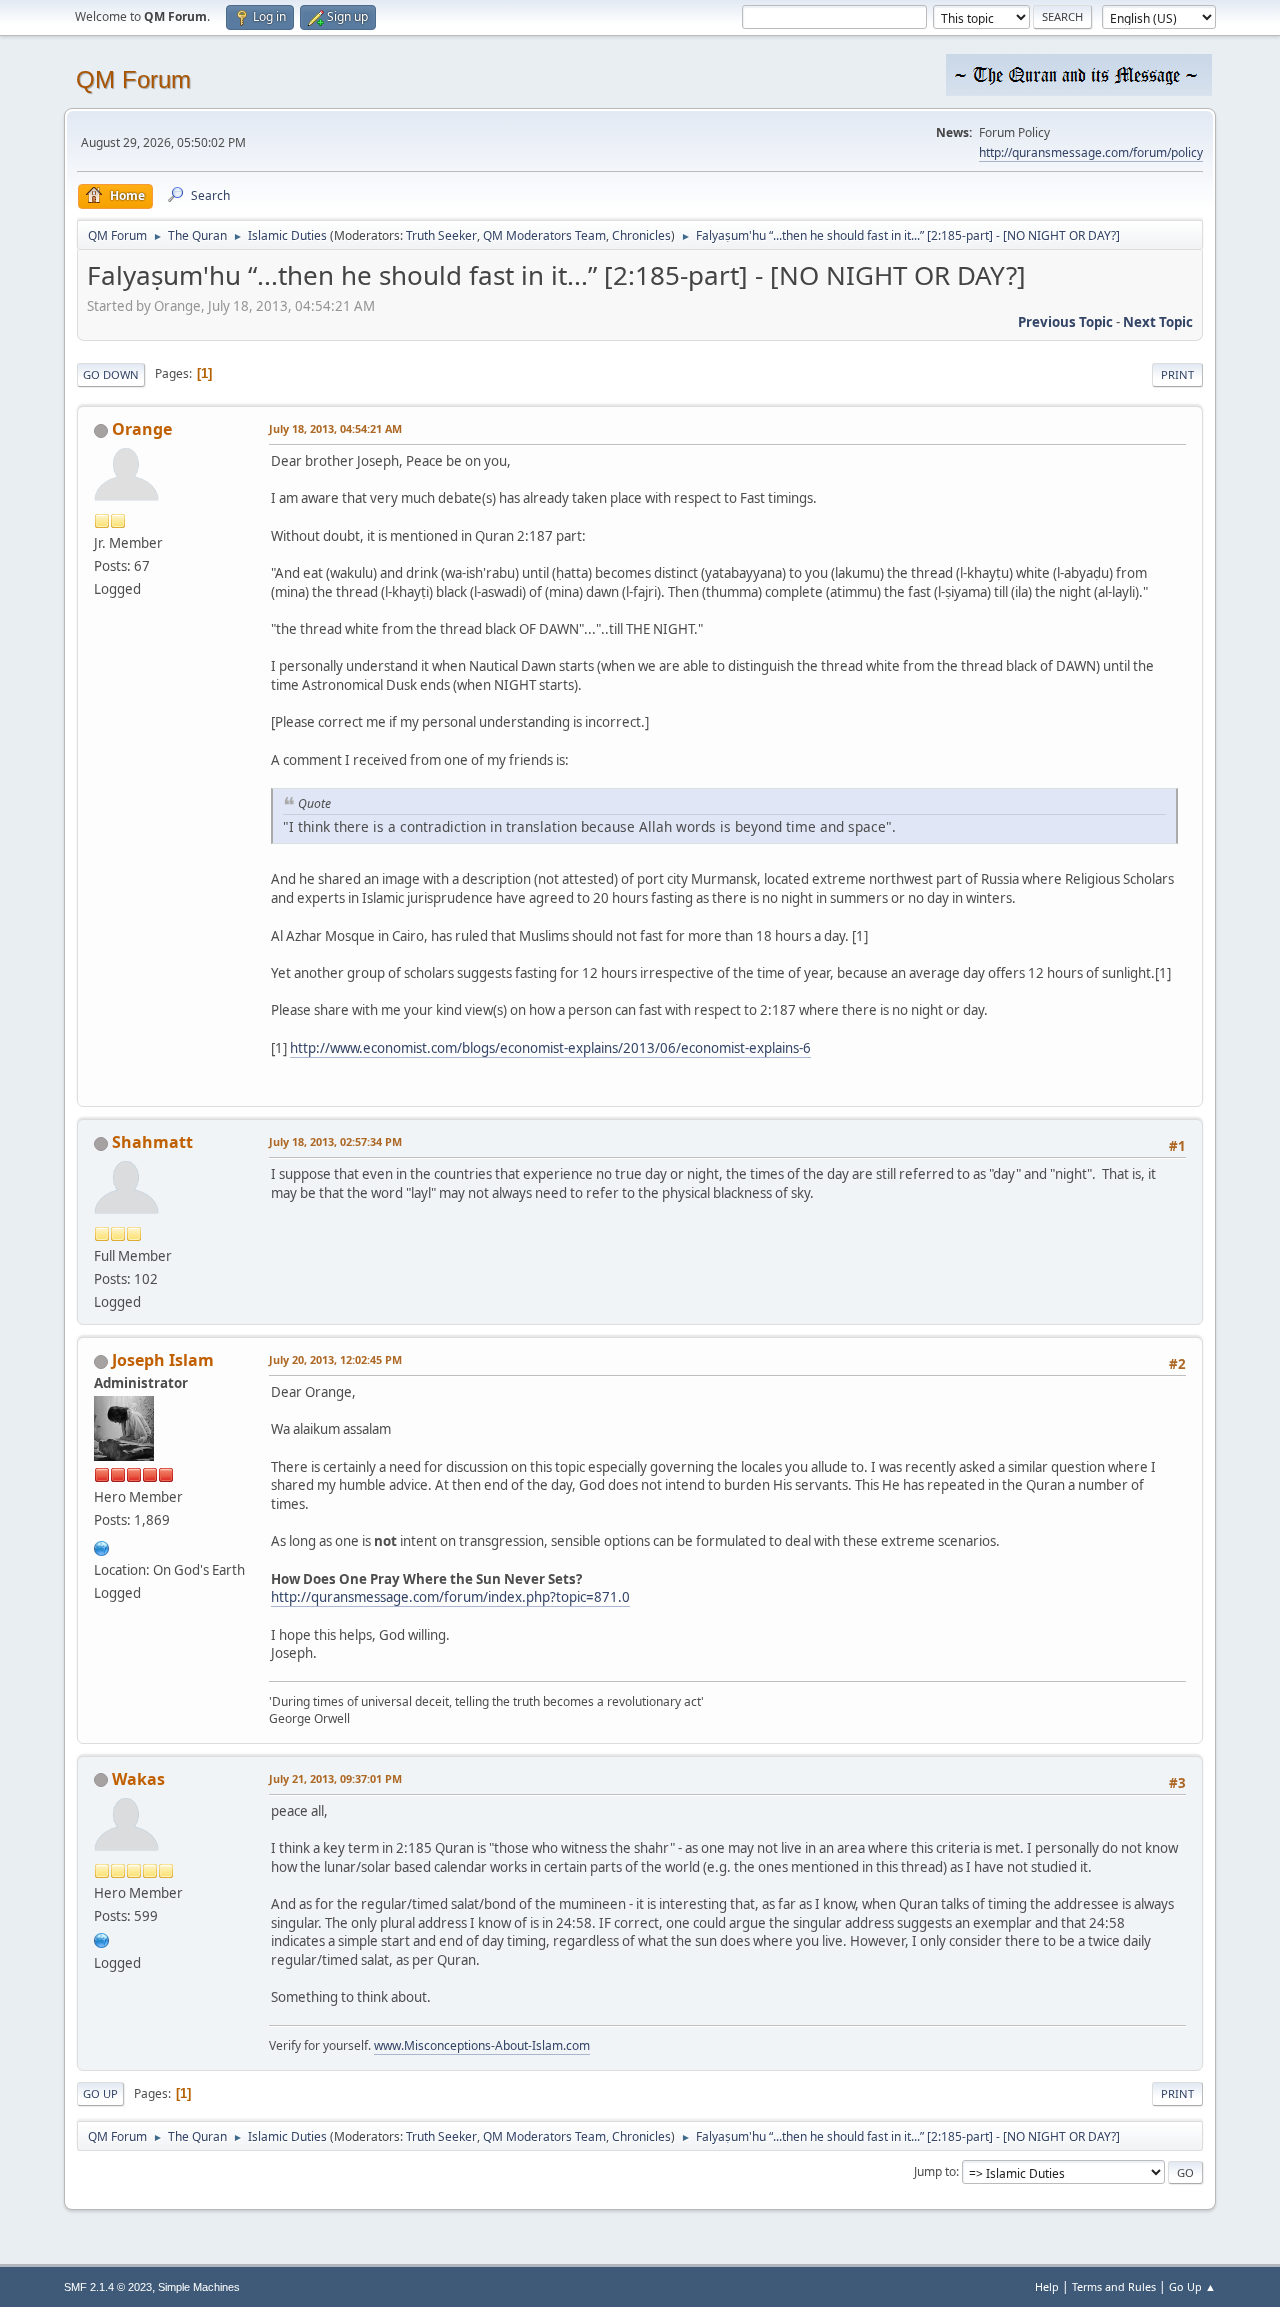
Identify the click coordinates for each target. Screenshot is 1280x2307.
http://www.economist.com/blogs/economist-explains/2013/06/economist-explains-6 (550, 1048)
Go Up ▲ (1192, 2286)
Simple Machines (199, 2287)
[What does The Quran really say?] (102, 1939)
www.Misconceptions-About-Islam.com (482, 2045)
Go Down (111, 374)
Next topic (1158, 322)
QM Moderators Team (544, 235)
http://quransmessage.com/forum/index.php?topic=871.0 (450, 1597)
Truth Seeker (441, 235)
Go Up (100, 2093)
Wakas (138, 1779)
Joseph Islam (163, 1360)
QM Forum (133, 79)
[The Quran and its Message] (102, 1546)
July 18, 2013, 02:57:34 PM (335, 1141)
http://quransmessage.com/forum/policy (1091, 152)
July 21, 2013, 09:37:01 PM (335, 1778)
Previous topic (1065, 322)
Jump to (935, 2171)
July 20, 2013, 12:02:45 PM (335, 1359)
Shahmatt (152, 1142)
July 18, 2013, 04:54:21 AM (335, 428)
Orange (142, 429)
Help (1047, 2286)
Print (1177, 374)
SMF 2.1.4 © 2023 (108, 2287)
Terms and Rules (1114, 2286)
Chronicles (641, 235)
